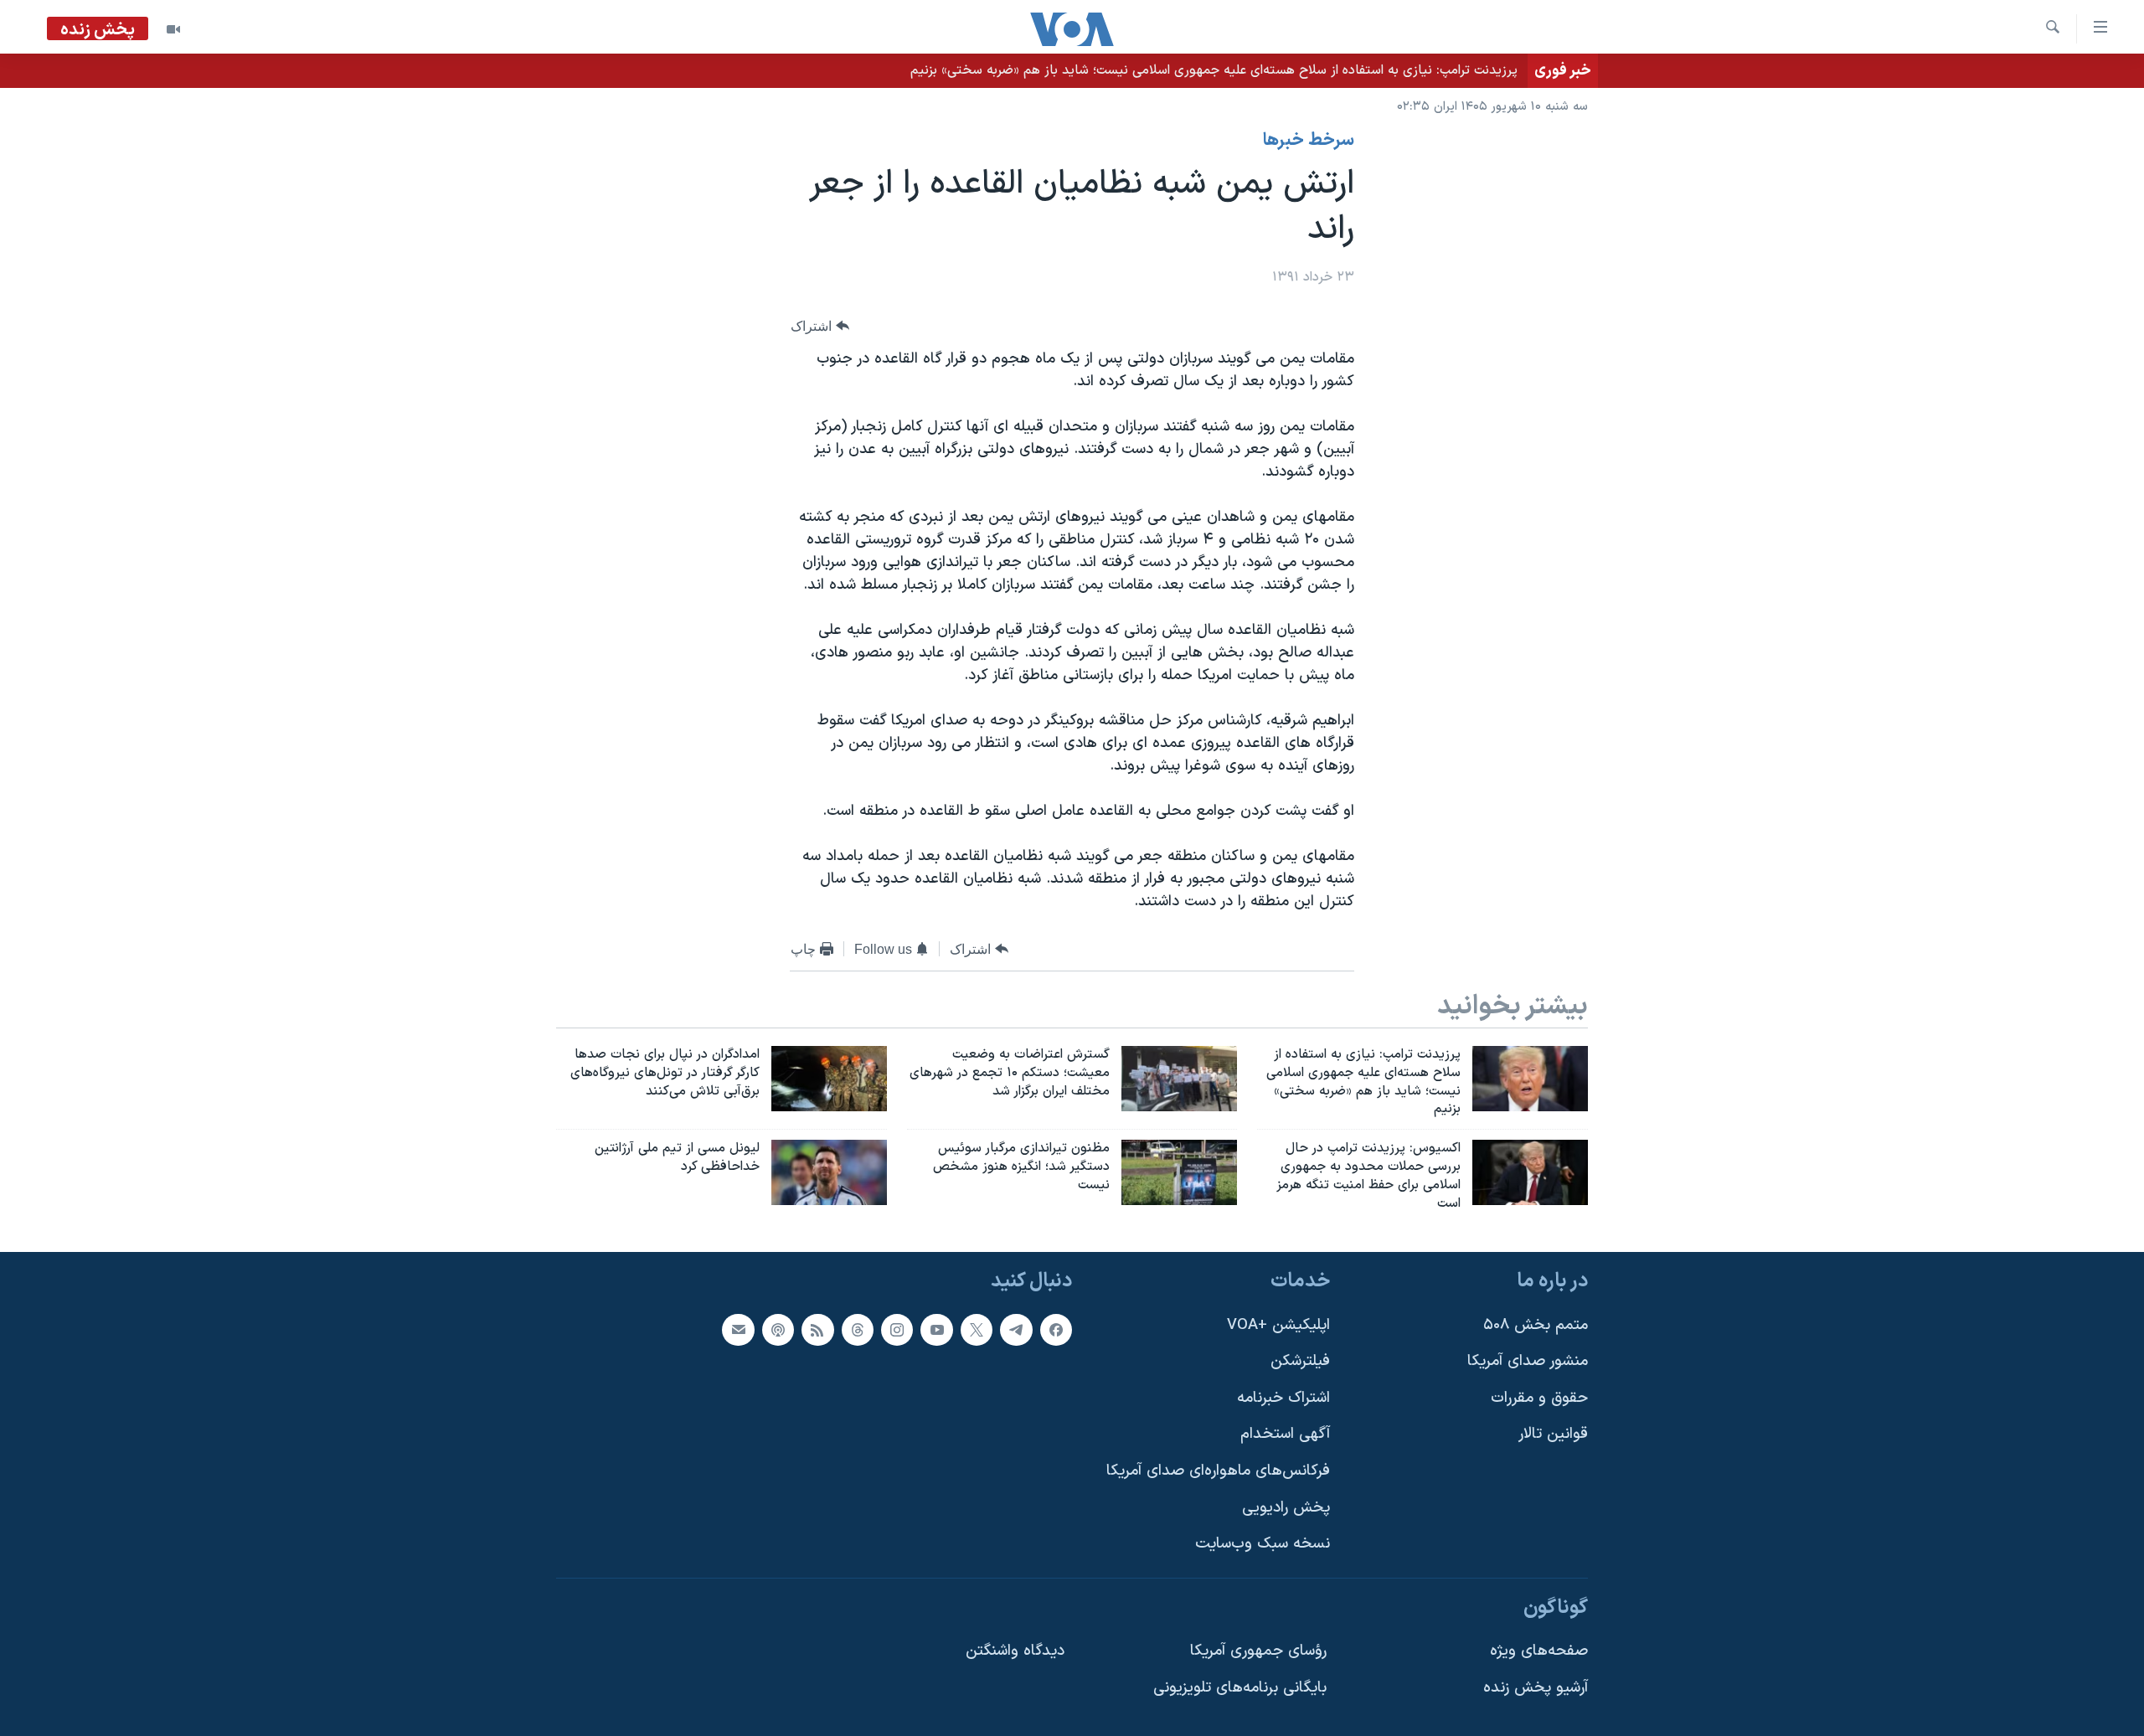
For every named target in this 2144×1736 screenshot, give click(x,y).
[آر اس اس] (817, 1329)
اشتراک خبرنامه (1283, 1397)
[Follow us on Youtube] (936, 1329)
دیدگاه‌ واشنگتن (1015, 1651)
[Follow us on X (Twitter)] (977, 1329)
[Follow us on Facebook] (1056, 1329)
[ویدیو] (173, 29)
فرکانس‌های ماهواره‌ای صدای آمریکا (1218, 1471)
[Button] (820, 326)
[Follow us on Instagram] (897, 1329)
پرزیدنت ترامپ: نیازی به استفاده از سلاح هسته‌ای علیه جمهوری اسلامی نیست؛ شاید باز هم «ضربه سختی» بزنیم (1214, 70)
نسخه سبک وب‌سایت (1263, 1544)
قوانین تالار (1553, 1434)
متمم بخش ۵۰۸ (1536, 1324)
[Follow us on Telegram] (1016, 1329)
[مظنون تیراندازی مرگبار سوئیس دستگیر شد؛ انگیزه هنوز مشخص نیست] (1179, 1172)
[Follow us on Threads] (858, 1329)
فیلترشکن (1300, 1361)
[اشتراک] (738, 1329)
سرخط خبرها (1309, 141)
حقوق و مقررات (1539, 1397)
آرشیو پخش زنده (1536, 1688)
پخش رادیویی (1286, 1507)
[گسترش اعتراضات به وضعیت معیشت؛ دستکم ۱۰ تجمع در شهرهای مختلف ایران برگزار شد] (1179, 1079)
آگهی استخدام (1285, 1434)
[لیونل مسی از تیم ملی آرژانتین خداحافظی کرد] (829, 1172)
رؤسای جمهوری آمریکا (1258, 1651)
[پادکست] (778, 1329)
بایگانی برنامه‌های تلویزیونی (1240, 1688)
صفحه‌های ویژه (1539, 1651)
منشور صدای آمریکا (1528, 1361)
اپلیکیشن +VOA (1278, 1324)
